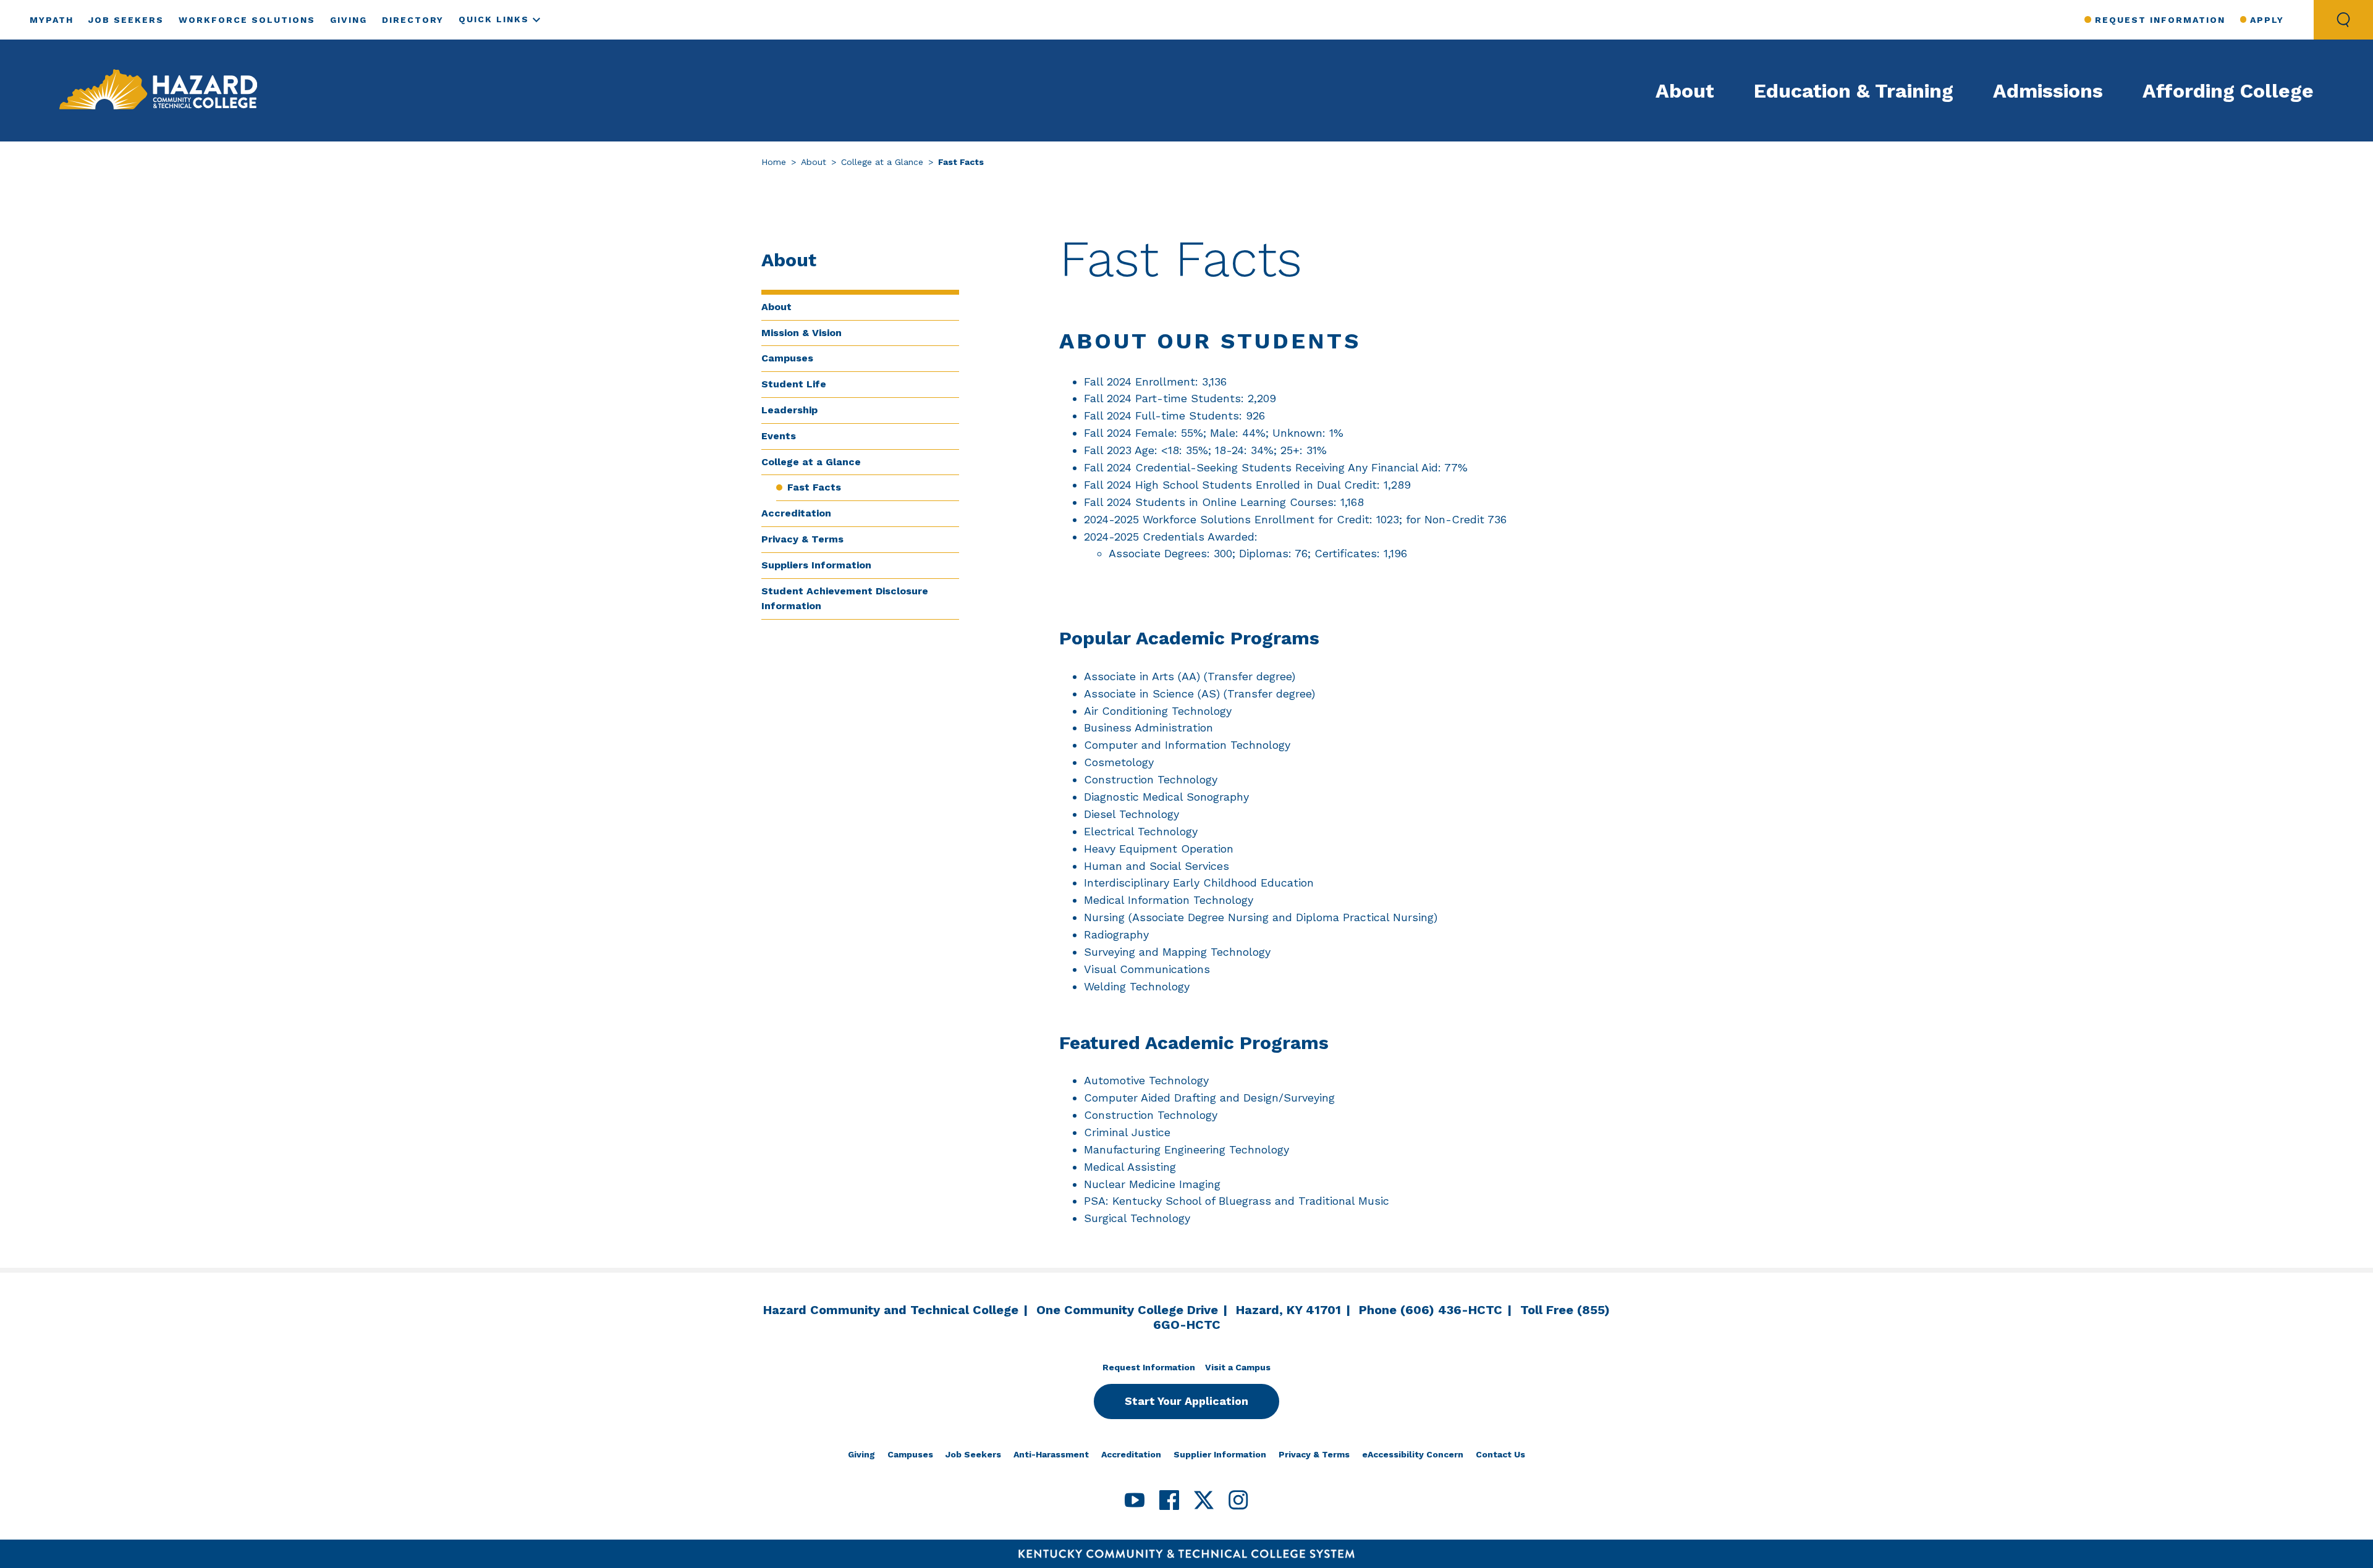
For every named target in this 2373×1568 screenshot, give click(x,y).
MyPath (52, 20)
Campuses (787, 358)
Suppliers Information (816, 565)
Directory (413, 20)
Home (774, 162)
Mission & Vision (802, 333)
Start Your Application (1186, 1401)
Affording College (2228, 91)
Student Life (794, 384)
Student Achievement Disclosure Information (845, 599)
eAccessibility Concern (1413, 1454)
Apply (2267, 20)
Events (779, 436)
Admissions (2048, 91)
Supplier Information (1220, 1454)
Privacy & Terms (802, 539)
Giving (349, 20)
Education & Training (1854, 91)
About (1685, 91)
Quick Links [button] (494, 19)
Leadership (789, 410)
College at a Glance (882, 162)
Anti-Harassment (1051, 1454)
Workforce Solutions (247, 20)
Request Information (2160, 20)
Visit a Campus (1238, 1367)
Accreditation (796, 513)
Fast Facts (814, 487)
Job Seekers (126, 20)
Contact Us (1500, 1454)
